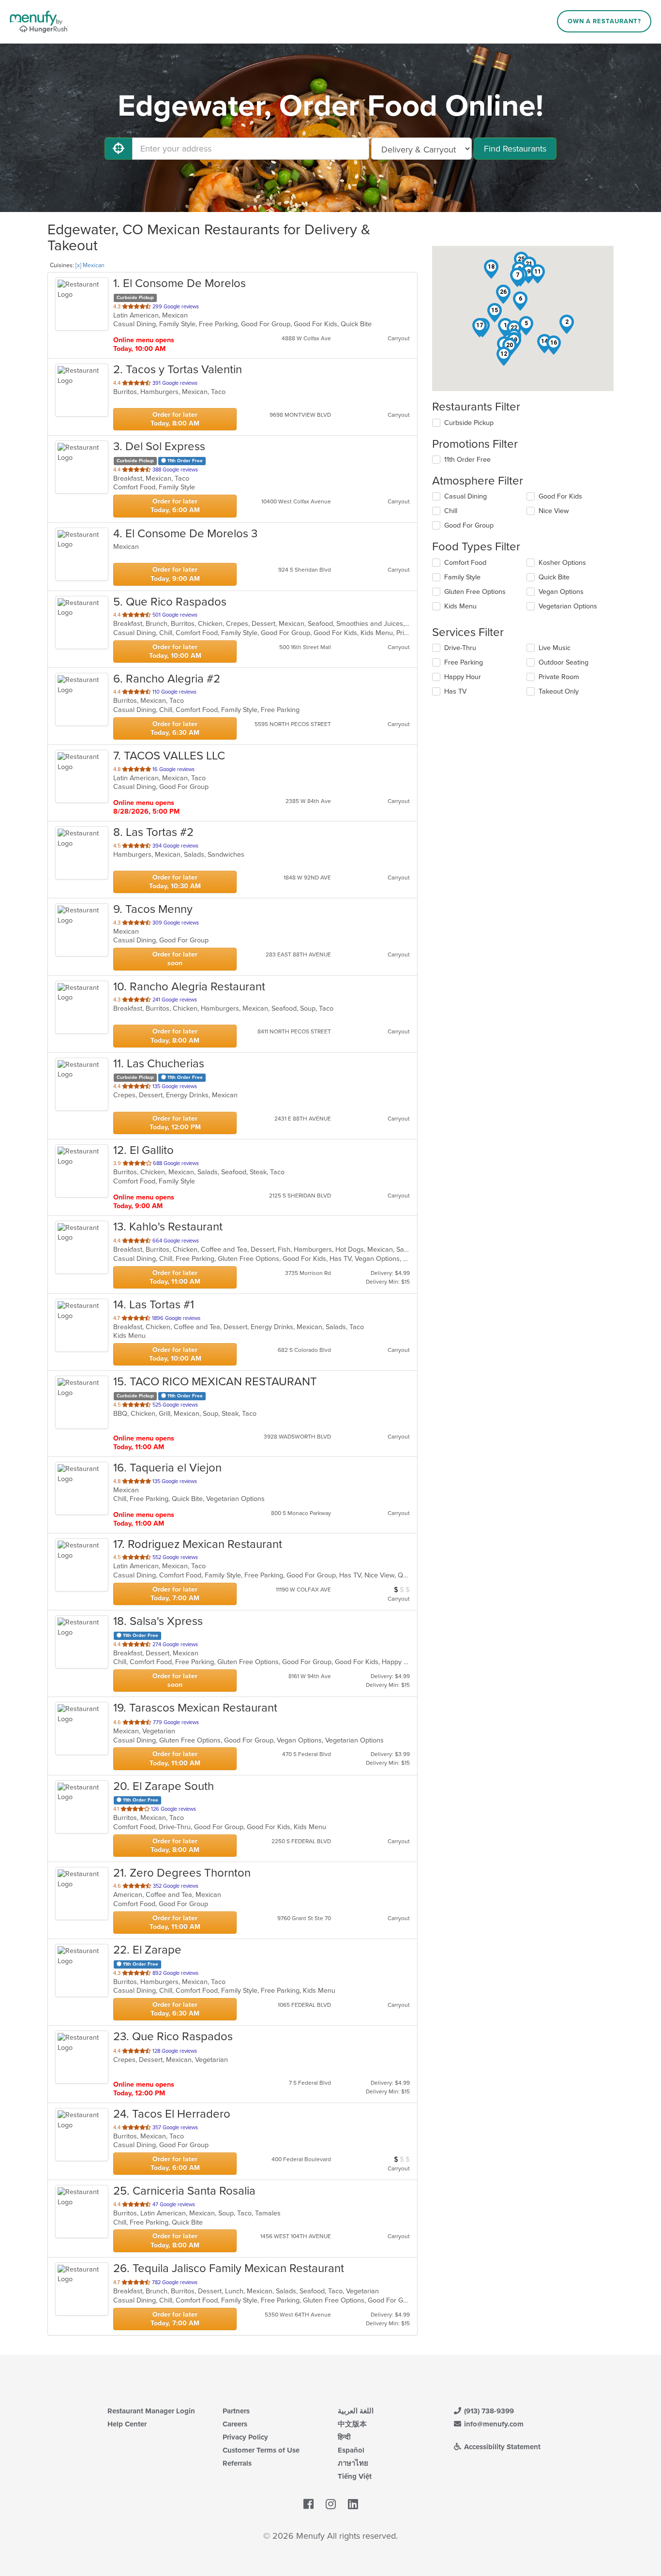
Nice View (554, 511)
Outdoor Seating (563, 662)
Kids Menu (460, 606)
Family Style (462, 577)
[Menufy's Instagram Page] (331, 2504)
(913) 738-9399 (488, 2411)
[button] (567, 324)
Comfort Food (465, 563)
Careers (235, 2424)
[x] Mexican (90, 265)
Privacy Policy (245, 2437)
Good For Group (469, 525)
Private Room (559, 677)
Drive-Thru (460, 648)
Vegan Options (561, 592)
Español (351, 2450)
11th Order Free (467, 460)
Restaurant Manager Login (151, 2411)
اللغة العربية (356, 2411)
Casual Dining (466, 496)
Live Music (555, 648)
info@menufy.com (493, 2424)
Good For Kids (560, 496)
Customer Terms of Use (261, 2450)
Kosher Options (562, 563)
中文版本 (352, 2424)
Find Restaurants (515, 149)
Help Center (127, 2424)
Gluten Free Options (475, 592)
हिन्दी (344, 2437)
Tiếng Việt (355, 2476)
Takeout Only (559, 691)
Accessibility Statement (501, 2447)
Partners (236, 2411)
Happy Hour (463, 677)
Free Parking (464, 662)
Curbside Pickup (469, 423)
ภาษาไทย (353, 2463)
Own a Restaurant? (604, 21)
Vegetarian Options (568, 606)
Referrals (237, 2463)
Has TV (455, 691)
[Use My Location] (119, 149)
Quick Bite (554, 577)
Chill (451, 511)
